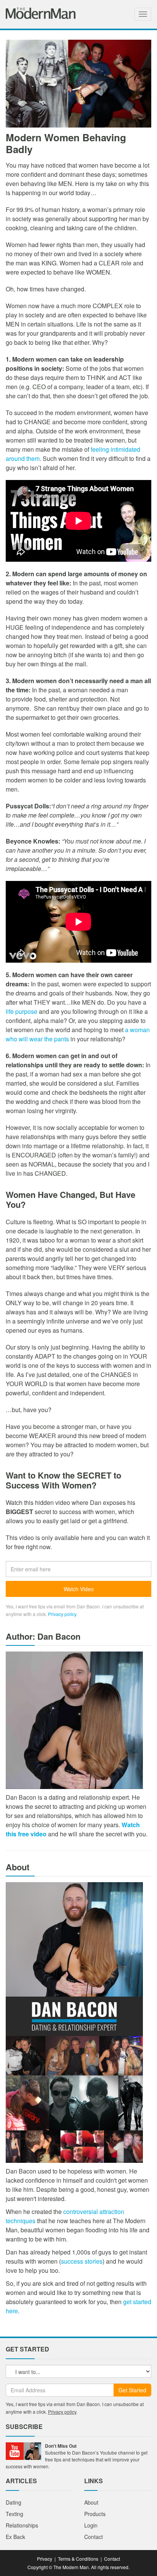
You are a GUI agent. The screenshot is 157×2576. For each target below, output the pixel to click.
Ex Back (15, 2537)
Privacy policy (62, 1614)
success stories (82, 2261)
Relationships (22, 2525)
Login (91, 2525)
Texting (14, 2514)
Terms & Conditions (78, 2559)
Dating (14, 2502)
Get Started (132, 2390)
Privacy (45, 2559)
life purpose (22, 1011)
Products (95, 2514)
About (91, 2502)
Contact (94, 2537)
